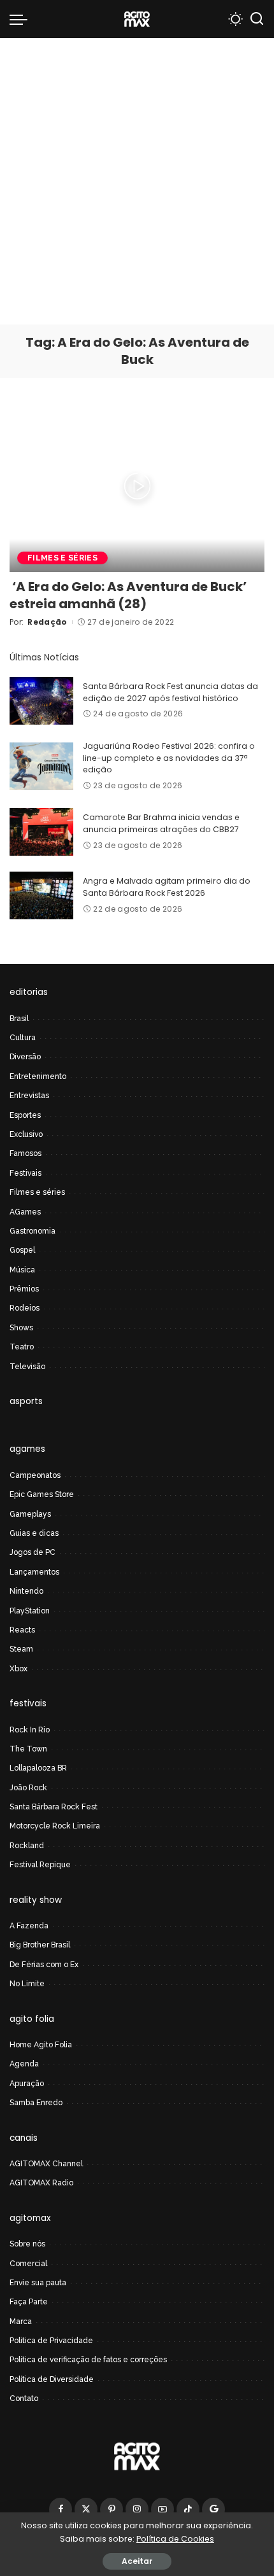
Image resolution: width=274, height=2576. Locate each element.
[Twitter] (86, 2509)
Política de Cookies (175, 2539)
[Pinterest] (112, 2509)
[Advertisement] (137, 181)
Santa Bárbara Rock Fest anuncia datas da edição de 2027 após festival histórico (170, 692)
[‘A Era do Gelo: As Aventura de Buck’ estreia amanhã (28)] (137, 486)
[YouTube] (162, 2509)
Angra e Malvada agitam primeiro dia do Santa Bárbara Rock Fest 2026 (167, 887)
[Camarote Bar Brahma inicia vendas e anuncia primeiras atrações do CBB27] (41, 832)
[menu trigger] (22, 19)
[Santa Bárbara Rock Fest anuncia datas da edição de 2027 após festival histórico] (41, 701)
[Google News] (213, 2509)
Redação (47, 622)
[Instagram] (137, 2509)
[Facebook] (61, 2509)
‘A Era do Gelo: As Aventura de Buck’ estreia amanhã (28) (128, 595)
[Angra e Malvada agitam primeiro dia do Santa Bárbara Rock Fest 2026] (41, 895)
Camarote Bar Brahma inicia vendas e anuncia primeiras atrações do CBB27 (161, 823)
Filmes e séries (62, 558)
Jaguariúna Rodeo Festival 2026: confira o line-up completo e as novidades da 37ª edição (169, 758)
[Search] (257, 19)
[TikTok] (188, 2509)
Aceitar (137, 2561)
